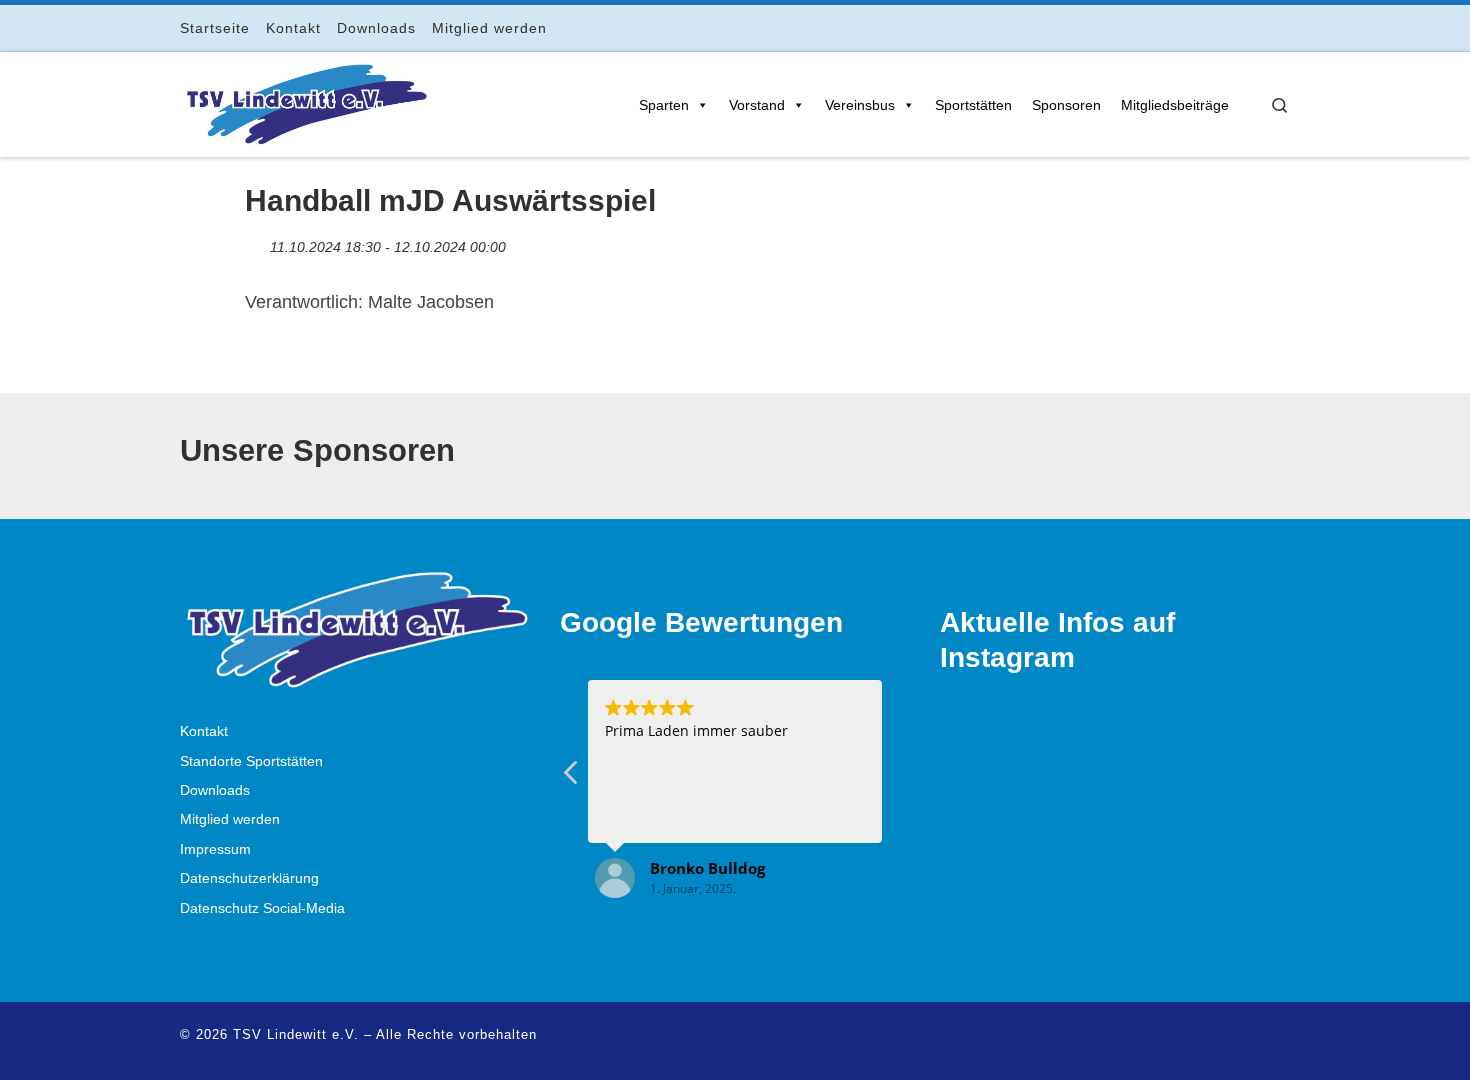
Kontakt (204, 731)
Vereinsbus (860, 105)
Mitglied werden (230, 819)
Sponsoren (1066, 105)
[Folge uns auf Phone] (1284, 27)
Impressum (215, 849)
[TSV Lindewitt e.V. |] (305, 101)
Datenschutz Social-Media (262, 908)
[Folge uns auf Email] (1256, 27)
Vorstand (757, 105)
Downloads (215, 790)
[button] (572, 778)
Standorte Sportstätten (251, 761)
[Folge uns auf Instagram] (1228, 27)
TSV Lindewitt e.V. (296, 1034)
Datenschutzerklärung (249, 878)
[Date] (255, 242)
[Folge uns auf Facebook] (1200, 27)
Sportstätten (973, 105)
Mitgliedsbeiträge (1175, 105)
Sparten (664, 105)
